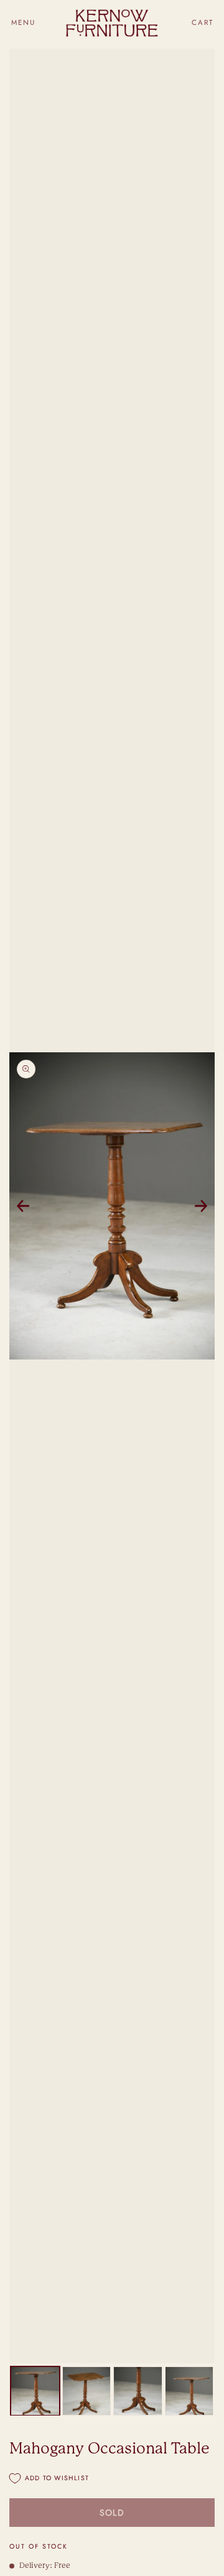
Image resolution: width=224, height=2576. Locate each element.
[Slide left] (23, 1206)
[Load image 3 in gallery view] (138, 2391)
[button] (23, 23)
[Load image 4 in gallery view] (189, 2391)
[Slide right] (201, 1206)
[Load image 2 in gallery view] (87, 2391)
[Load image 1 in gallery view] (35, 2391)
